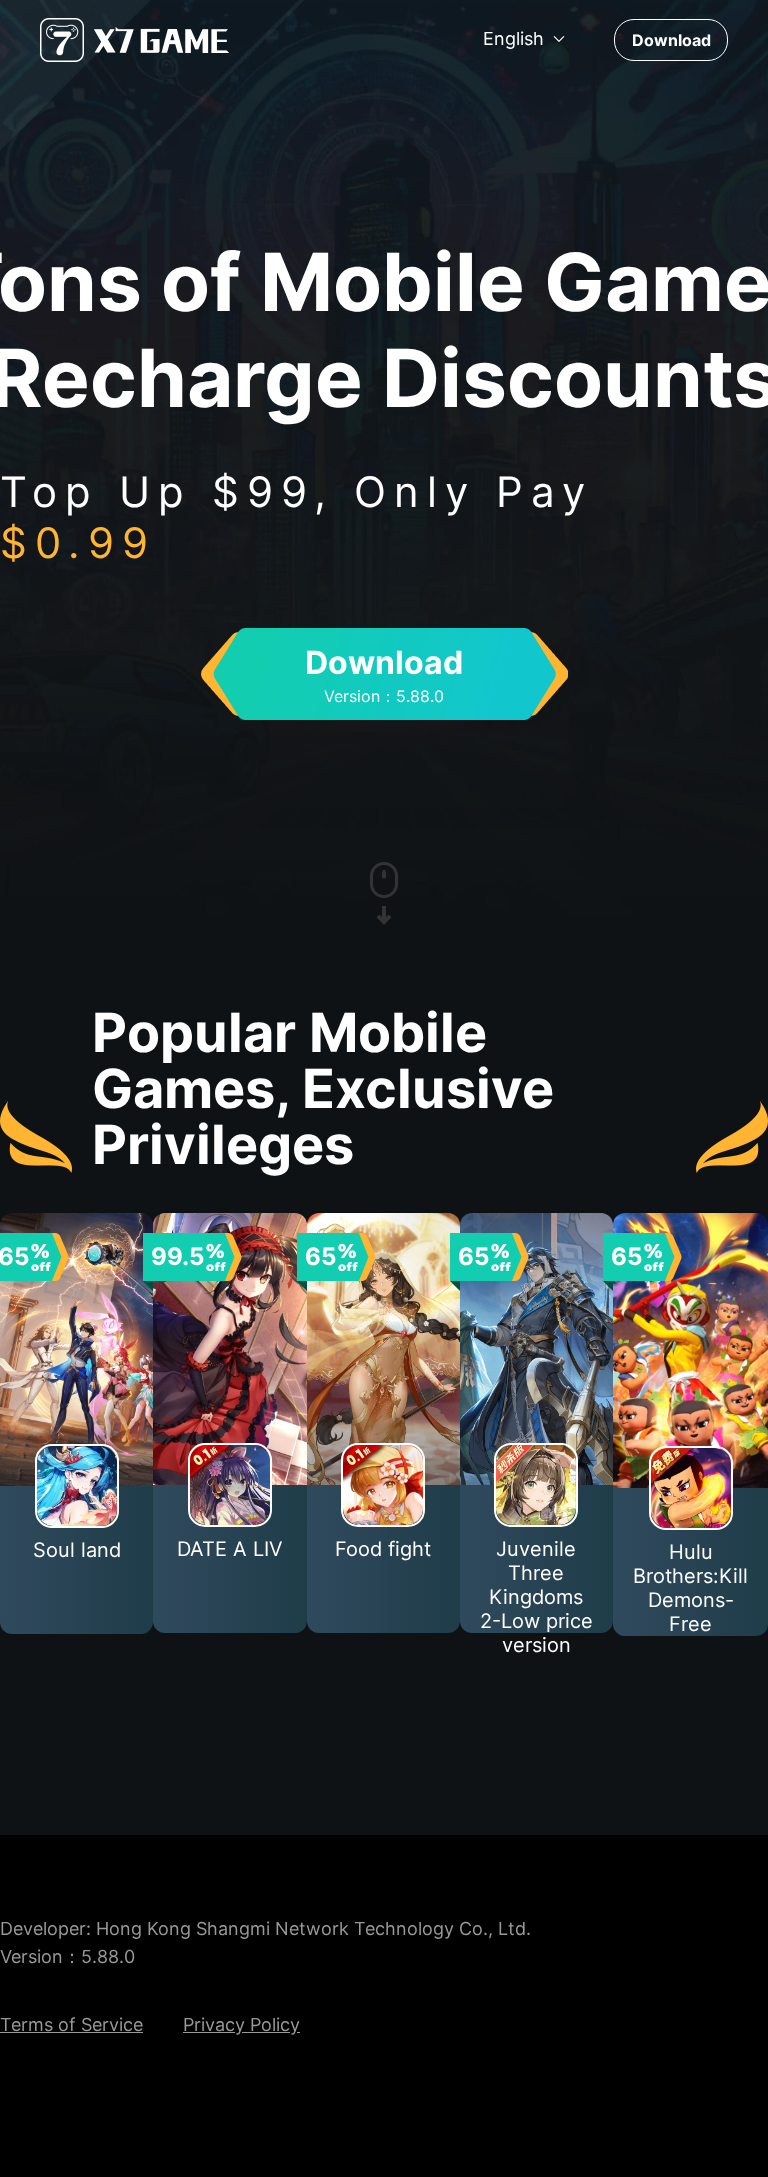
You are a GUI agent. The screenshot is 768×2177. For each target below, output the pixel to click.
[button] (524, 39)
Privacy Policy (241, 2024)
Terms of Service (71, 2024)
